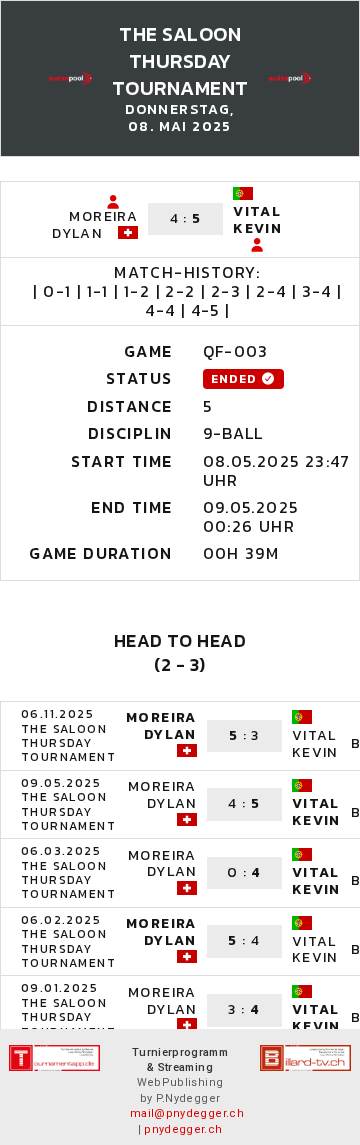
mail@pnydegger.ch (187, 1113)
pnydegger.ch (183, 1129)
